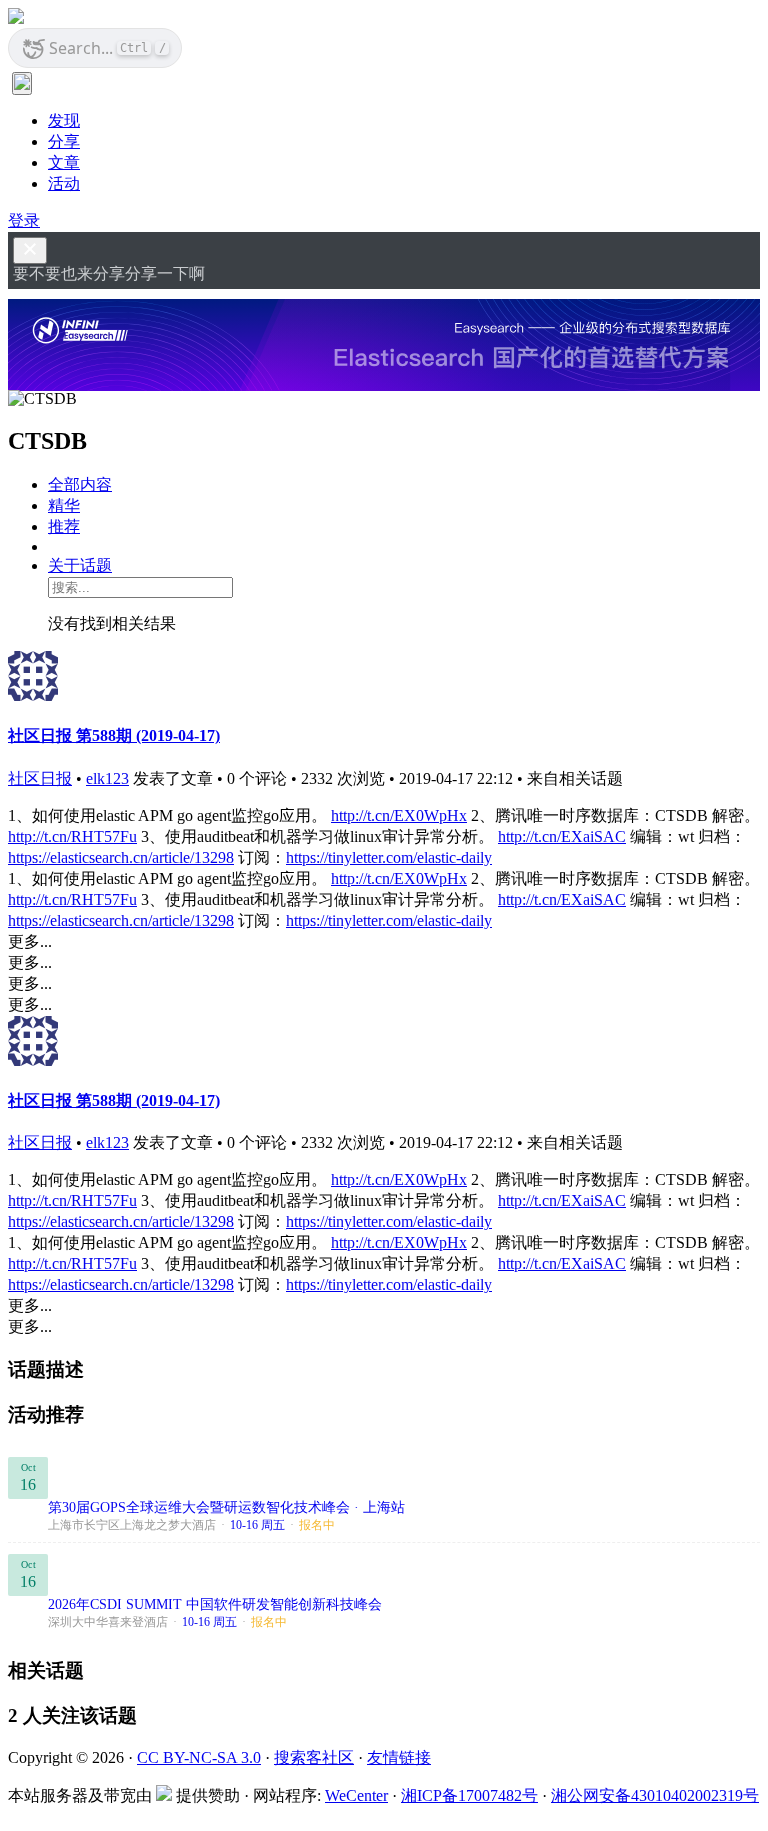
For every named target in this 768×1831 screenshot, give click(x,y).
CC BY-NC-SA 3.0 (199, 1757)
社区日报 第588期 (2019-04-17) (114, 735)
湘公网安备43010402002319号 (655, 1795)
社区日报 (40, 778)
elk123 (107, 778)
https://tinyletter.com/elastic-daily (389, 857)
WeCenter (356, 1795)
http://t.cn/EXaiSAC (562, 836)
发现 (64, 120)
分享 (64, 141)
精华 (64, 505)
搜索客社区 (314, 1757)
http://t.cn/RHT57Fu (72, 836)
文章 (64, 162)
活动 (64, 183)
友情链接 (399, 1757)
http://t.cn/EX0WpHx (399, 815)
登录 (24, 220)
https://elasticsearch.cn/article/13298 (121, 857)
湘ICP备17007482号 (469, 1795)
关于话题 (80, 565)
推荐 (64, 526)
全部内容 (80, 484)
